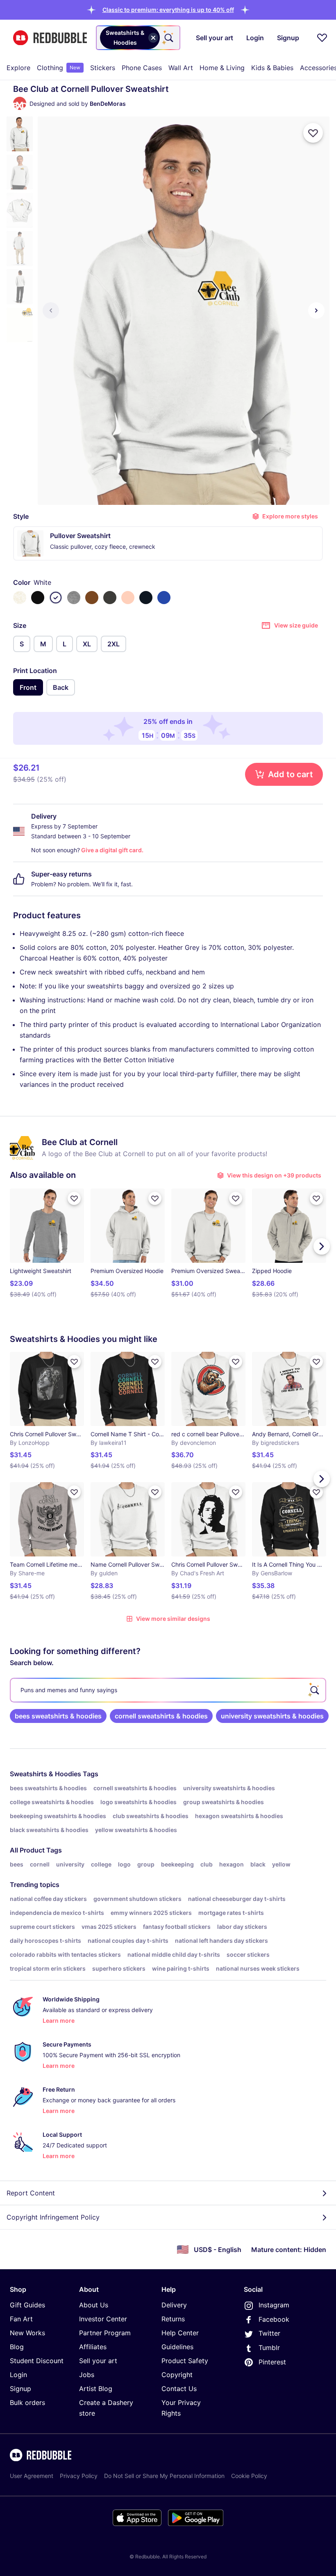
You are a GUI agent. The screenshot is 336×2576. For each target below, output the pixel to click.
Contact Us (179, 2389)
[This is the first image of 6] (51, 310)
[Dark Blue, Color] (146, 598)
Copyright (177, 2375)
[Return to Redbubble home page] (50, 38)
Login (18, 2375)
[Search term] (168, 38)
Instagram (274, 2305)
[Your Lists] (322, 38)
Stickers (103, 68)
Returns (173, 2319)
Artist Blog (96, 2389)
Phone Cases (142, 68)
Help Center (180, 2333)
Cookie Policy (249, 2476)
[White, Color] (56, 598)
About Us (94, 2305)
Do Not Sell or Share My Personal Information (164, 2476)
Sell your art (98, 2361)
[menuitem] (18, 68)
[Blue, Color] (164, 598)
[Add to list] (313, 133)
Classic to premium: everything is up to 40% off (168, 10)
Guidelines (177, 2347)
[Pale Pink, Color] (128, 598)
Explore (18, 68)
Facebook (274, 2319)
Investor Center (103, 2319)
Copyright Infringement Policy (53, 2217)
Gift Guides (27, 2305)
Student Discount (37, 2361)
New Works (27, 2333)
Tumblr (269, 2348)
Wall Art (181, 68)
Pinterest (272, 2362)
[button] (168, 10)
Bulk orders (27, 2403)
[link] (58, 1716)
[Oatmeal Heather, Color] (20, 598)
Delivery (174, 2305)
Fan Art (21, 2319)
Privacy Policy (79, 2476)
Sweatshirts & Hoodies (45, 1774)
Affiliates (93, 2347)
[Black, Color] (38, 598)
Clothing (59, 68)
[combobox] (138, 38)
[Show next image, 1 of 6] (316, 310)
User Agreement (32, 2476)
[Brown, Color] (92, 598)
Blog (17, 2347)
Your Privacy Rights (181, 2408)
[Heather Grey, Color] (74, 598)
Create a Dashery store (106, 2408)
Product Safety (185, 2361)
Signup (20, 2389)
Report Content (31, 2193)
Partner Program (105, 2333)
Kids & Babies (272, 68)
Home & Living (222, 68)
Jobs (87, 2375)
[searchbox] (168, 1690)
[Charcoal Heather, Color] (110, 598)
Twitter (269, 2333)
